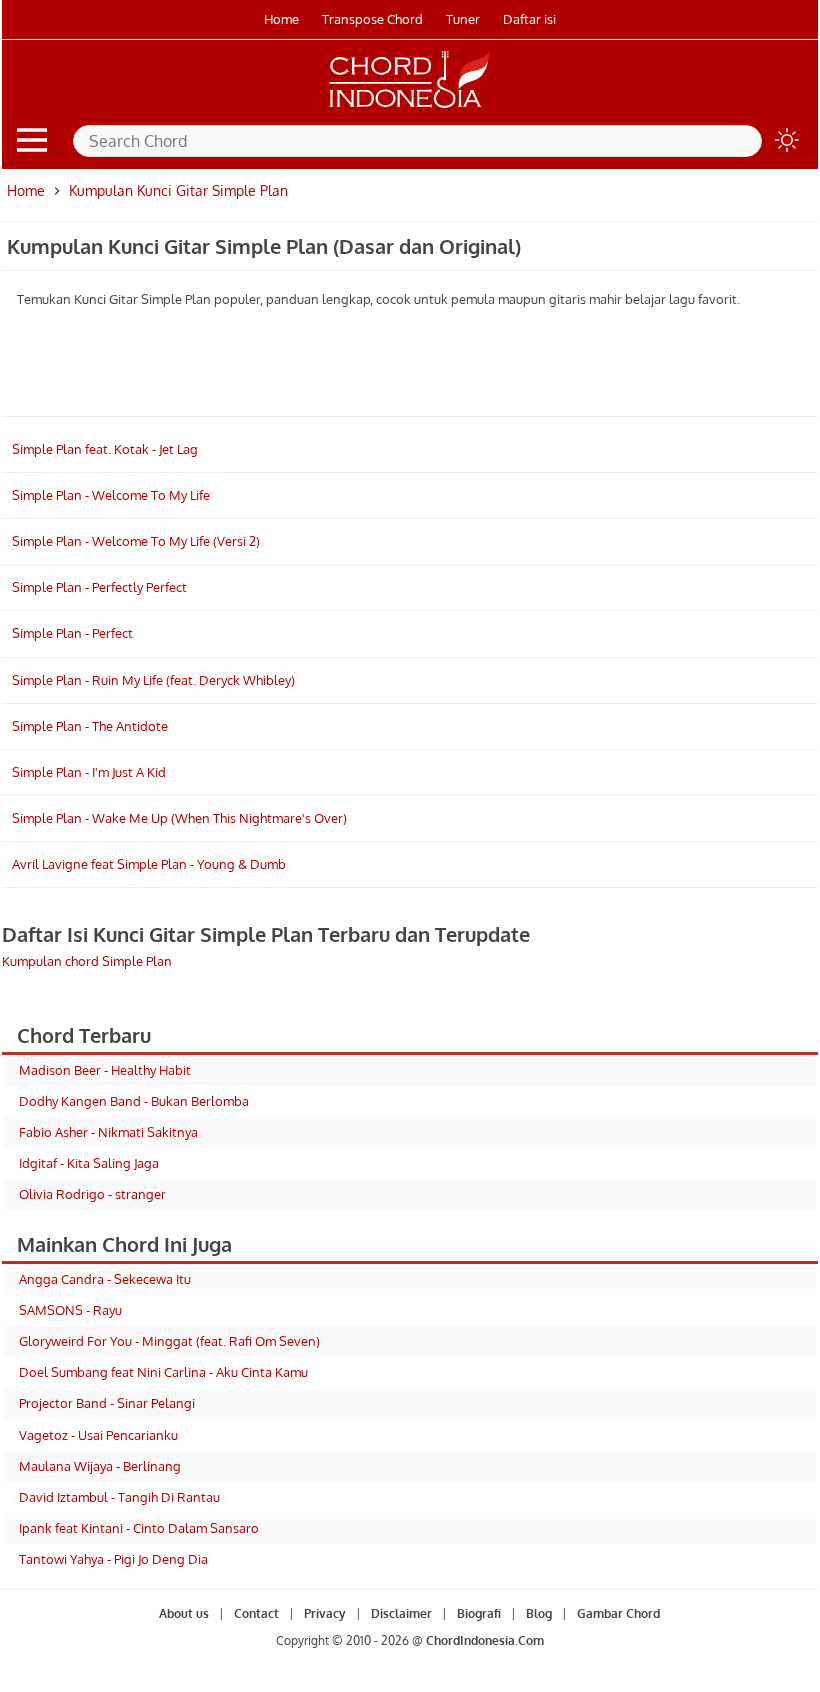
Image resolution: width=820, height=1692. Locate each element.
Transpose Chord (372, 19)
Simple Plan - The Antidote (90, 726)
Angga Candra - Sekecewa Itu (105, 1279)
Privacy (325, 1613)
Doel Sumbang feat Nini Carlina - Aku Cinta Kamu (163, 1372)
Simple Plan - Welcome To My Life (111, 495)
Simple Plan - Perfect (72, 633)
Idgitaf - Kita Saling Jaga (89, 1163)
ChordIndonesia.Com (485, 1640)
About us (184, 1613)
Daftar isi (529, 19)
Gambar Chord (618, 1613)
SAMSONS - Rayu (70, 1310)
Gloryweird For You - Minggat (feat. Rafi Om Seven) (169, 1341)
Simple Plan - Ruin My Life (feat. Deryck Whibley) (153, 680)
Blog (539, 1613)
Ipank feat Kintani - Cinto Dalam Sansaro (139, 1528)
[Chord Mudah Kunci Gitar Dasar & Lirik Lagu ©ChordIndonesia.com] (410, 108)
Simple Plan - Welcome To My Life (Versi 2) (136, 541)
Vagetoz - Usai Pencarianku (98, 1435)
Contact (256, 1613)
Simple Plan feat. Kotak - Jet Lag (105, 449)
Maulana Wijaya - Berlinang (100, 1466)
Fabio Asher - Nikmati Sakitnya (108, 1132)
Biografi (479, 1613)
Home (281, 19)
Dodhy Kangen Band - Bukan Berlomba (134, 1101)
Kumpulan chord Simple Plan (87, 961)
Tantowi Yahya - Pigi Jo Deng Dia (113, 1559)
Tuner (463, 19)
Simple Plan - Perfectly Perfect (99, 587)
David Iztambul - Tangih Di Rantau (119, 1497)
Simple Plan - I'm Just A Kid (89, 772)
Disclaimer (401, 1613)
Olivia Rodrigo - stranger (92, 1194)
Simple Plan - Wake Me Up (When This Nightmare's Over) (179, 818)
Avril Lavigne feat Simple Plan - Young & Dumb (149, 864)
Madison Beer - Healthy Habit (105, 1070)
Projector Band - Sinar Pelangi (107, 1403)
